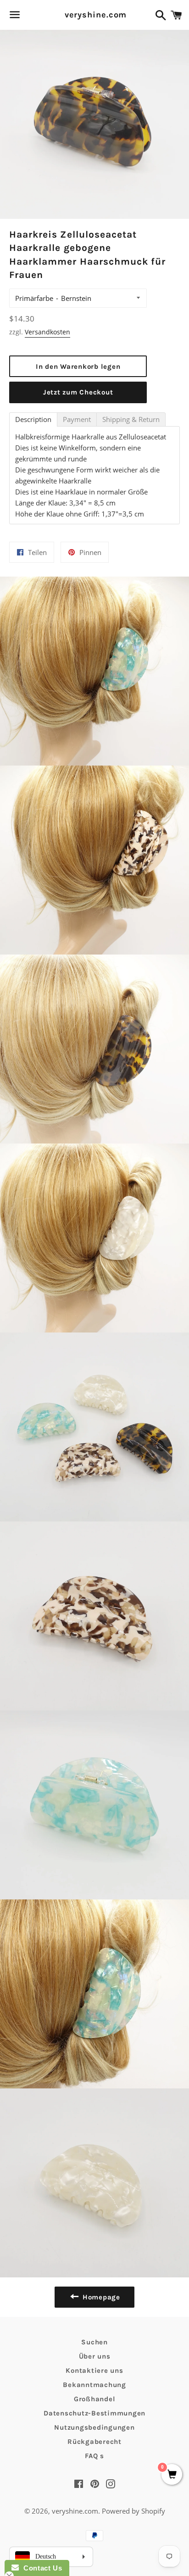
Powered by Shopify (133, 2511)
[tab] (33, 419)
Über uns (95, 2356)
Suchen (94, 2342)
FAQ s (94, 2456)
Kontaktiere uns (94, 2371)
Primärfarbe (34, 298)
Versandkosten (47, 332)
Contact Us (40, 2568)
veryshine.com (95, 15)
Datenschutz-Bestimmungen (94, 2413)
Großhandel (95, 2399)
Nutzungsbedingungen (94, 2427)
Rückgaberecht (94, 2442)
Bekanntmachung (94, 2385)
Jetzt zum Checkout (78, 392)
